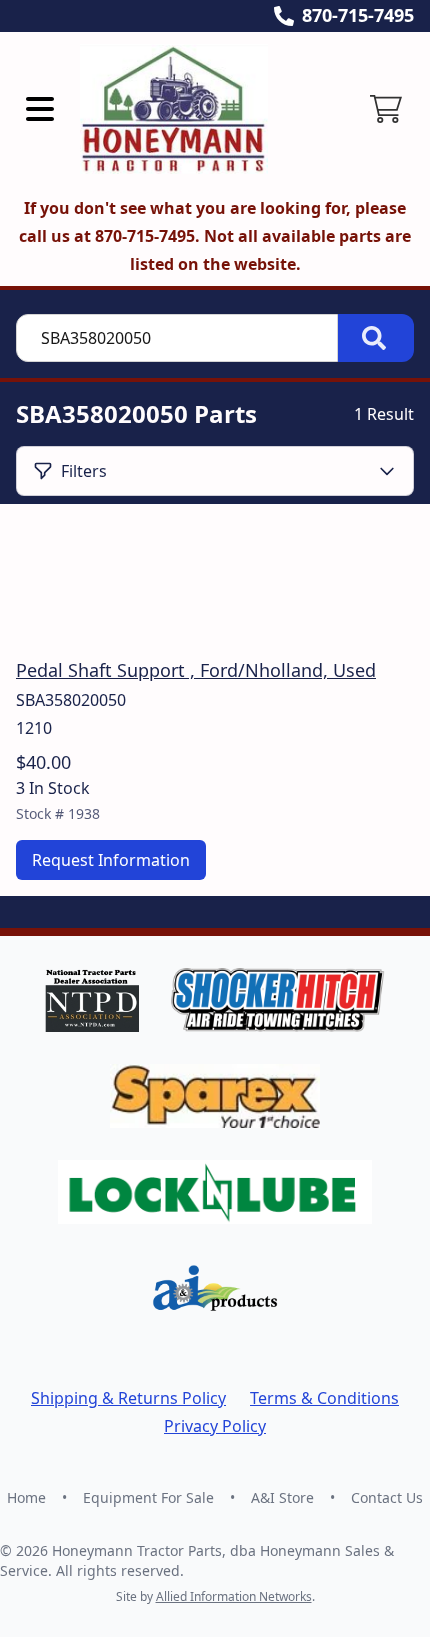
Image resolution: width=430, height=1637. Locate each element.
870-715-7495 (358, 15)
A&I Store (282, 1497)
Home (26, 1497)
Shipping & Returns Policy (128, 1398)
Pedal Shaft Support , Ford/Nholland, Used (196, 670)
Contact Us (387, 1497)
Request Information (111, 860)
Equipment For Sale (148, 1497)
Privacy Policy (215, 1426)
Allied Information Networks (234, 1596)
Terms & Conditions (324, 1398)
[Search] (376, 338)
